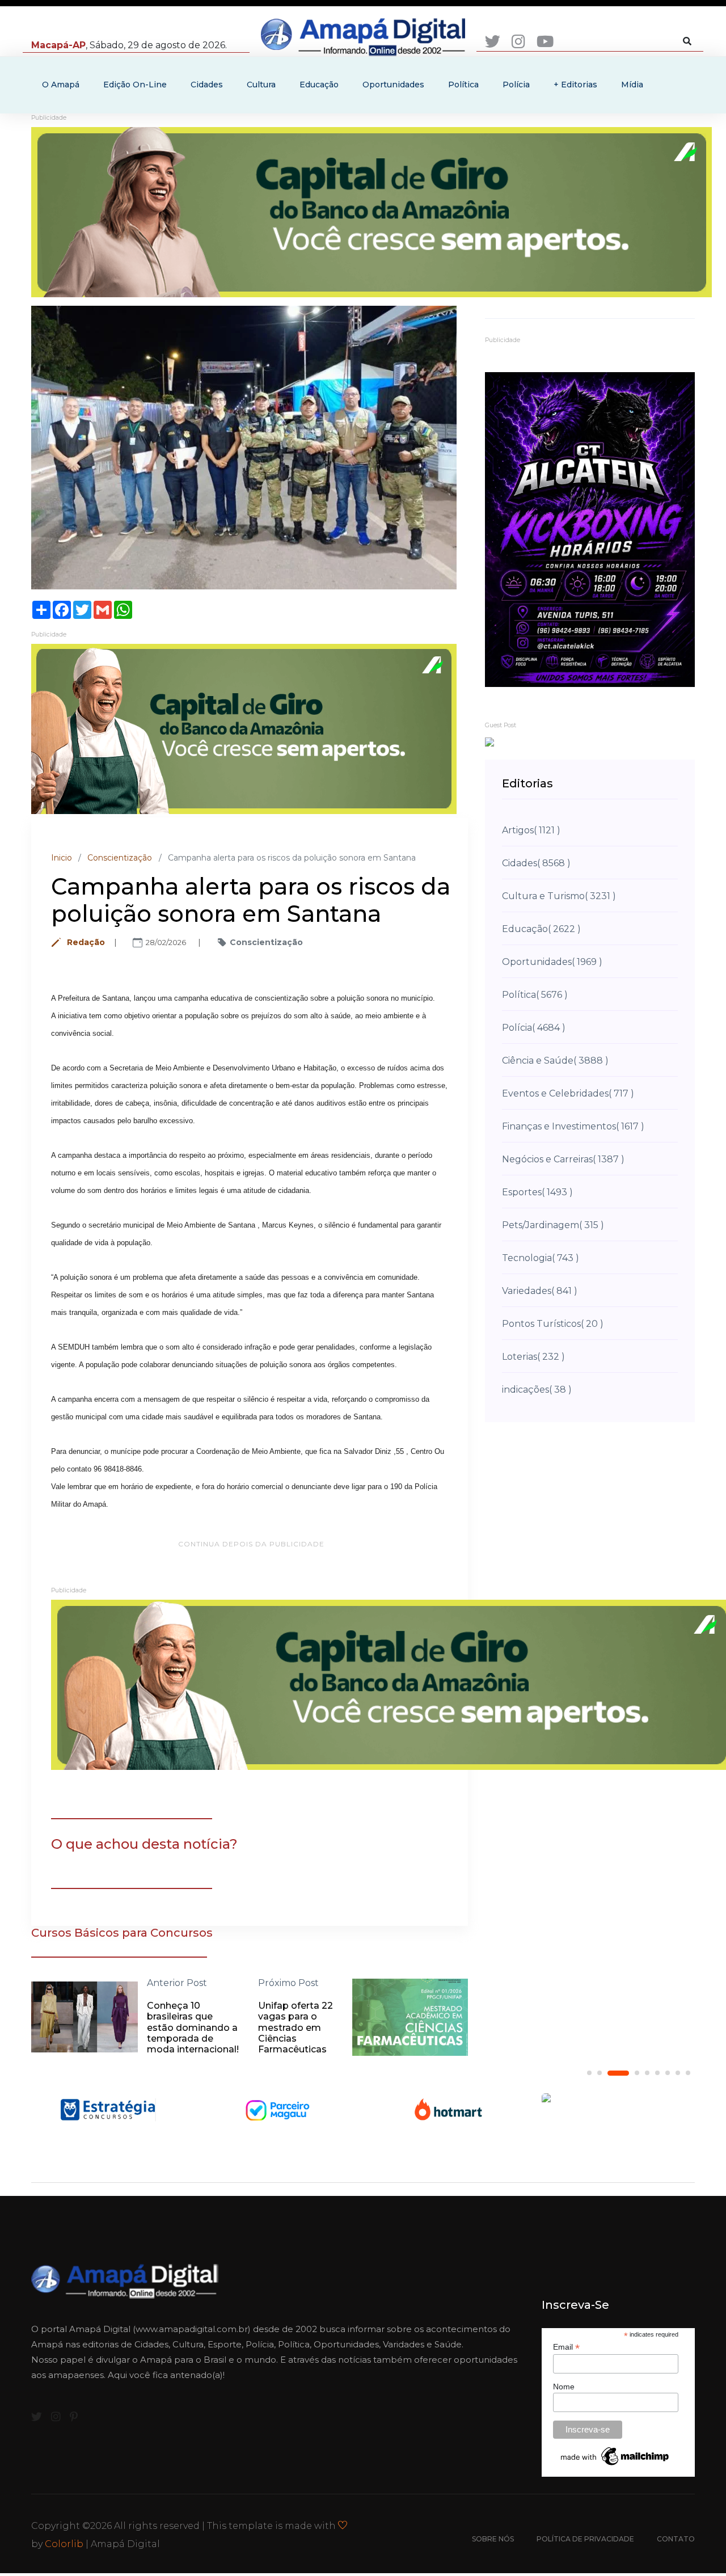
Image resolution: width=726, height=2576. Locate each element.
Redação (86, 942)
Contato (676, 2539)
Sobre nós (493, 2539)
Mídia (632, 85)
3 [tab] (610, 2073)
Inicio (62, 858)
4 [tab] (628, 2073)
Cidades (207, 85)
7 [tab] (668, 2073)
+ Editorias (575, 85)
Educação (319, 85)
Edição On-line (135, 85)
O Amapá (61, 85)
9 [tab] (688, 2073)
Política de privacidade (585, 2539)
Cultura (261, 85)
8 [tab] (678, 2073)
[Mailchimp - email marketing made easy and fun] (615, 2455)
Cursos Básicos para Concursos (122, 1933)
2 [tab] (600, 2073)
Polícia (516, 85)
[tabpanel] (121, 2109)
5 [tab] (647, 2073)
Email (566, 2347)
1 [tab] (589, 2073)
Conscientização (120, 858)
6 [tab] (657, 2073)
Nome (564, 2387)
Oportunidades (393, 85)
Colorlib (64, 2544)
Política (463, 85)
